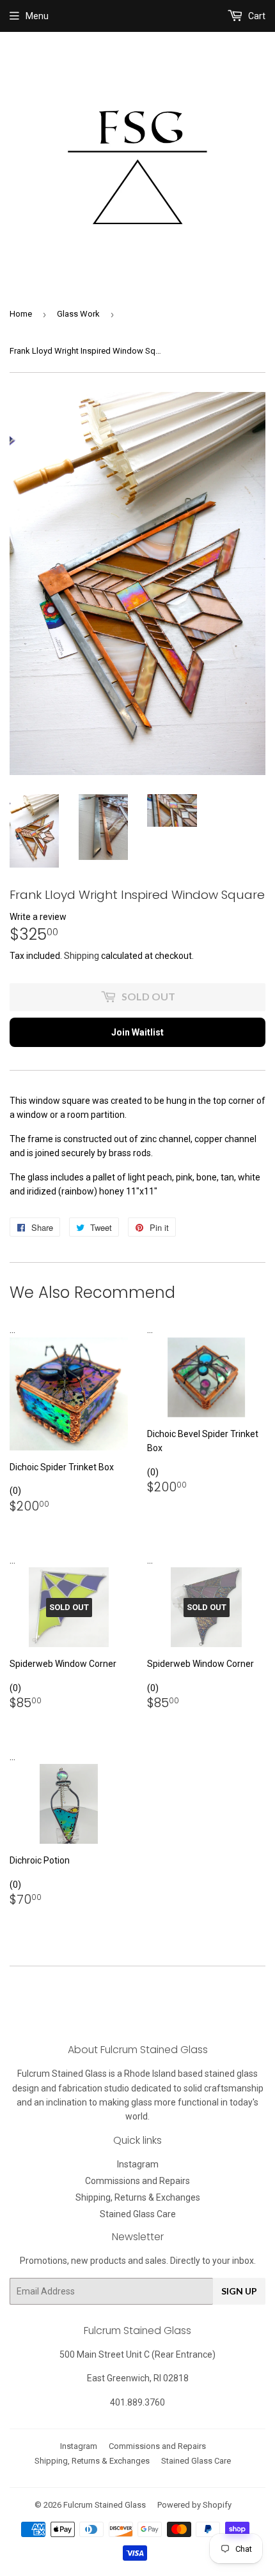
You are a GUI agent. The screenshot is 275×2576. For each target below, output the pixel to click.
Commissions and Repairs (137, 2181)
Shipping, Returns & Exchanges (138, 2197)
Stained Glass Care (138, 2214)
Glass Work (78, 314)
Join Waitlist (137, 1032)
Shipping (82, 956)
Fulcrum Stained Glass (105, 2505)
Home (21, 314)
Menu (37, 16)
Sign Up (239, 2291)
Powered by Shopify (194, 2505)
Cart (256, 16)
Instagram (138, 2164)
